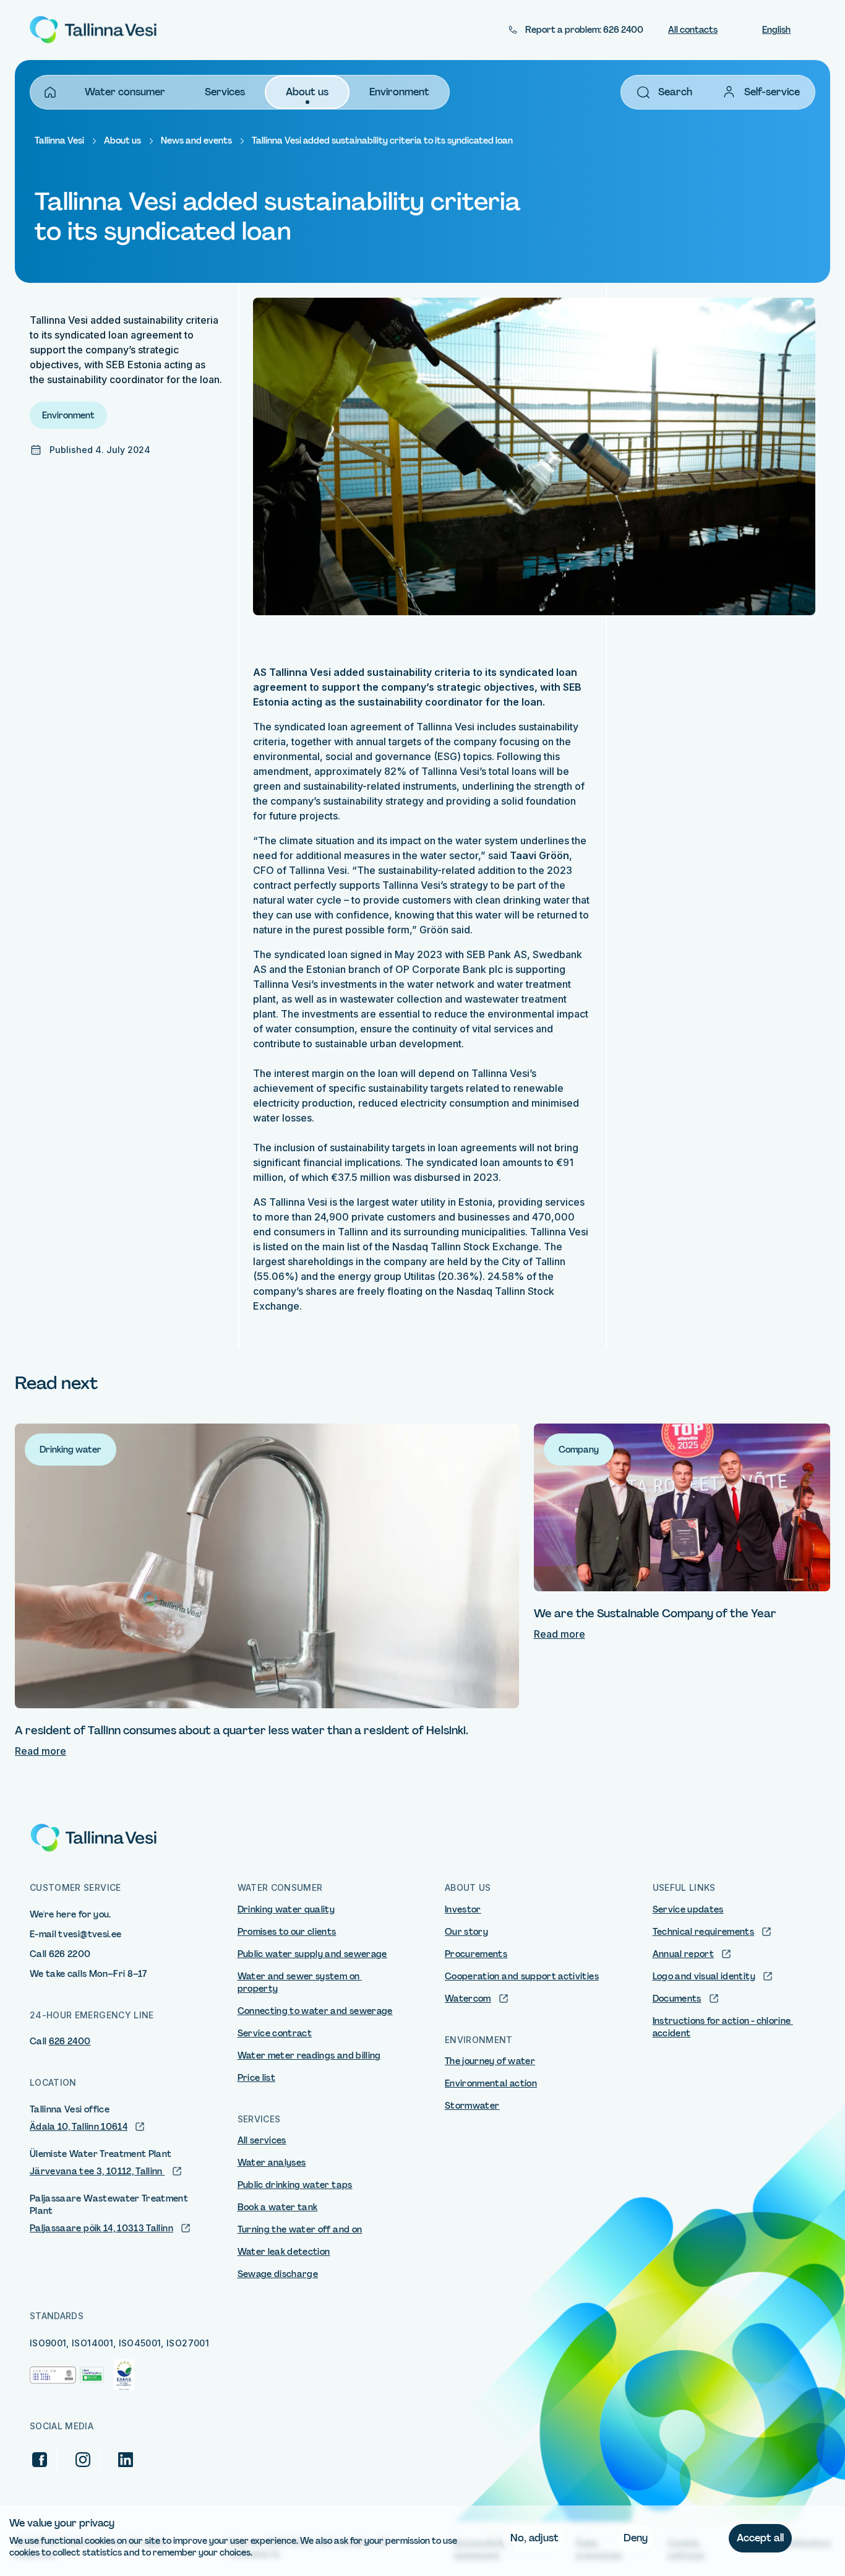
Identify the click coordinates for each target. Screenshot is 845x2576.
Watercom (468, 1999)
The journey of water (490, 2061)
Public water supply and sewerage (312, 1954)
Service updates (688, 1909)
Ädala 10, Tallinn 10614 (79, 2127)
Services (225, 92)
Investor (463, 1909)
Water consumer (125, 92)
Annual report (684, 1954)
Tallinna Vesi (59, 140)
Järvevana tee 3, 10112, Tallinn (97, 2171)
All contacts (693, 30)
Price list (257, 2078)
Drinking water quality (286, 1909)
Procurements (476, 1954)
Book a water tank (278, 2207)
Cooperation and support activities (522, 1976)
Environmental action (491, 2083)
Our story (466, 1932)
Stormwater (472, 2106)
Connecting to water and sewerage (315, 2011)
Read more (41, 1751)
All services (262, 2140)
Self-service (772, 92)
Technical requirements (704, 1932)
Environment (399, 92)
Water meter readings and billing (309, 2055)
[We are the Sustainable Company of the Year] (682, 1507)
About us (307, 92)
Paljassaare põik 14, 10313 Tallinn (101, 2228)
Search (675, 92)
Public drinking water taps (295, 2185)
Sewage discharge (278, 2274)
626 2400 (70, 2041)
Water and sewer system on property (300, 1982)
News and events (196, 140)
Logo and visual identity (704, 1976)
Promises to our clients (287, 1932)
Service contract (275, 2033)
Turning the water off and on (300, 2229)
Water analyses (272, 2163)
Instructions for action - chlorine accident (723, 2027)
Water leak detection (284, 2252)
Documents (677, 1999)
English (776, 30)
